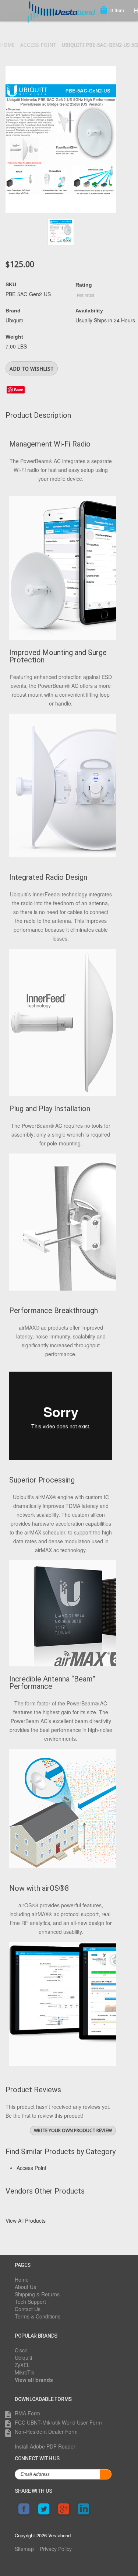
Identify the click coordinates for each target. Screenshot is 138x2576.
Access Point (38, 45)
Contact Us (28, 2309)
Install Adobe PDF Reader (45, 2446)
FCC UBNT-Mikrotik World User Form (58, 2422)
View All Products (26, 2220)
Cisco (21, 2350)
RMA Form (27, 2413)
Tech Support (30, 2302)
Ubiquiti (23, 2358)
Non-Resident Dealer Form (46, 2432)
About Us (25, 2287)
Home (7, 45)
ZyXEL (22, 2365)
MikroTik (24, 2372)
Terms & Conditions (38, 2316)
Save (19, 390)
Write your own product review (73, 2130)
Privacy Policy (56, 2549)
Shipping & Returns (37, 2294)
